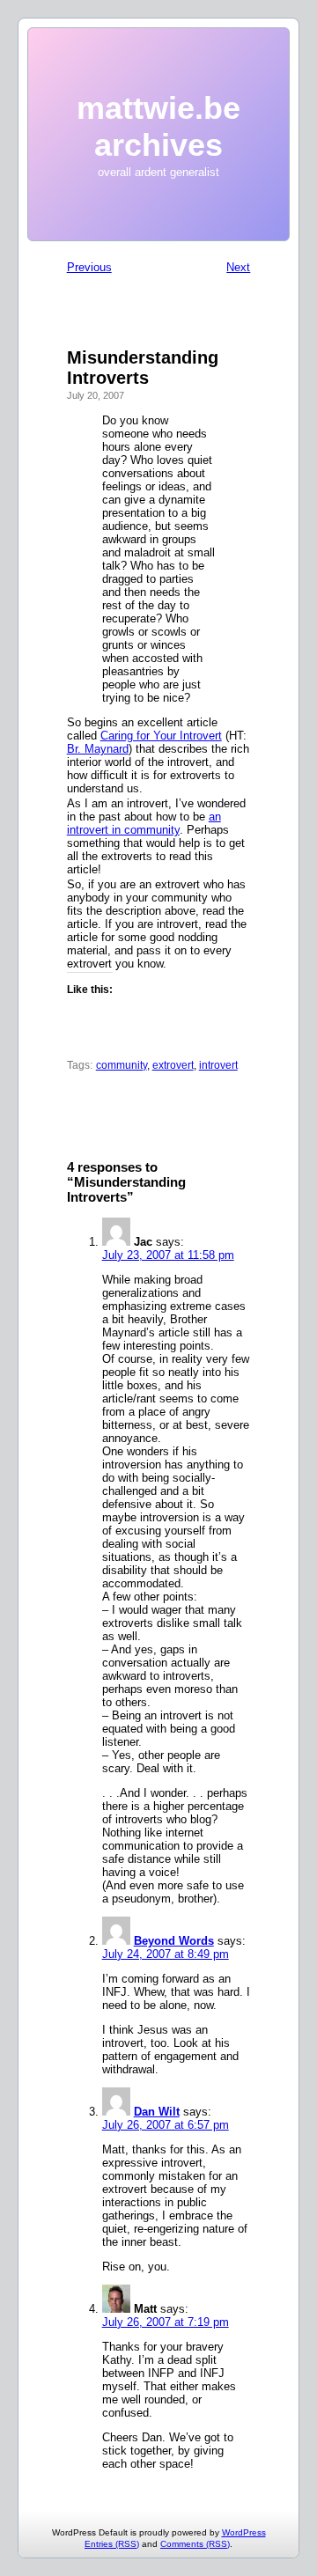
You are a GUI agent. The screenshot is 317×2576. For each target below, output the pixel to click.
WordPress (244, 2532)
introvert (218, 1065)
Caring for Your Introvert (161, 736)
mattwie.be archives (158, 126)
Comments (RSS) (195, 2544)
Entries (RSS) (112, 2544)
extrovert (173, 1065)
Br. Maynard (98, 749)
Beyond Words (174, 1941)
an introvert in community (144, 823)
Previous (89, 267)
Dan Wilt (157, 2112)
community (122, 1065)
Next (238, 267)
